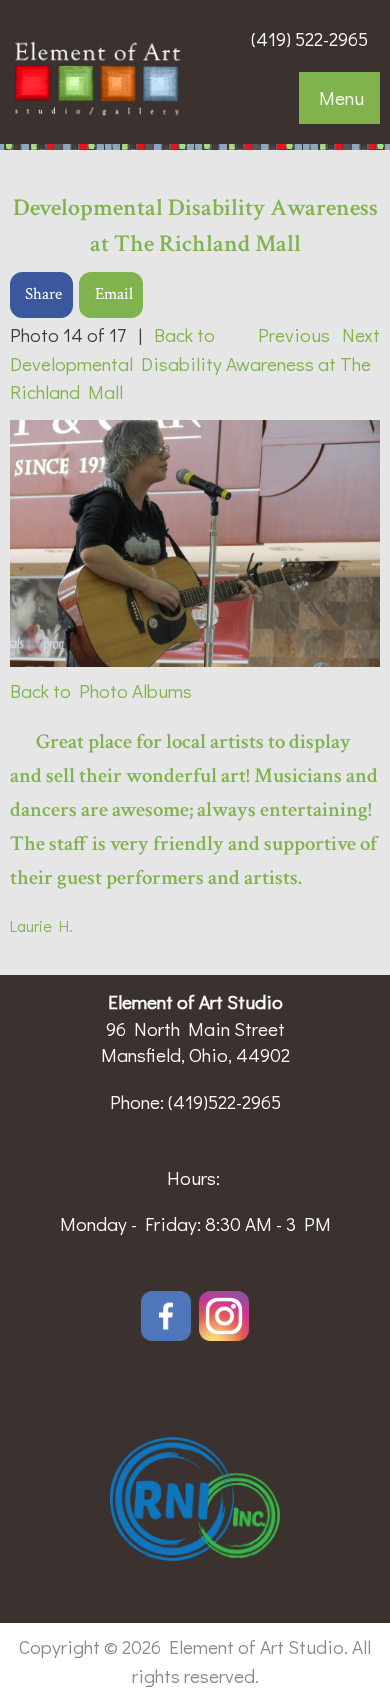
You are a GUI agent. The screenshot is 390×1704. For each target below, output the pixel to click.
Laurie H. (41, 925)
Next (361, 334)
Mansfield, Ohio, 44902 (195, 1054)
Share (43, 294)
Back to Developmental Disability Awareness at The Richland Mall (190, 363)
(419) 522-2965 (309, 38)
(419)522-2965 (224, 1101)
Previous (294, 334)
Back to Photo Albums (101, 690)
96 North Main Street (195, 1028)
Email (114, 294)
